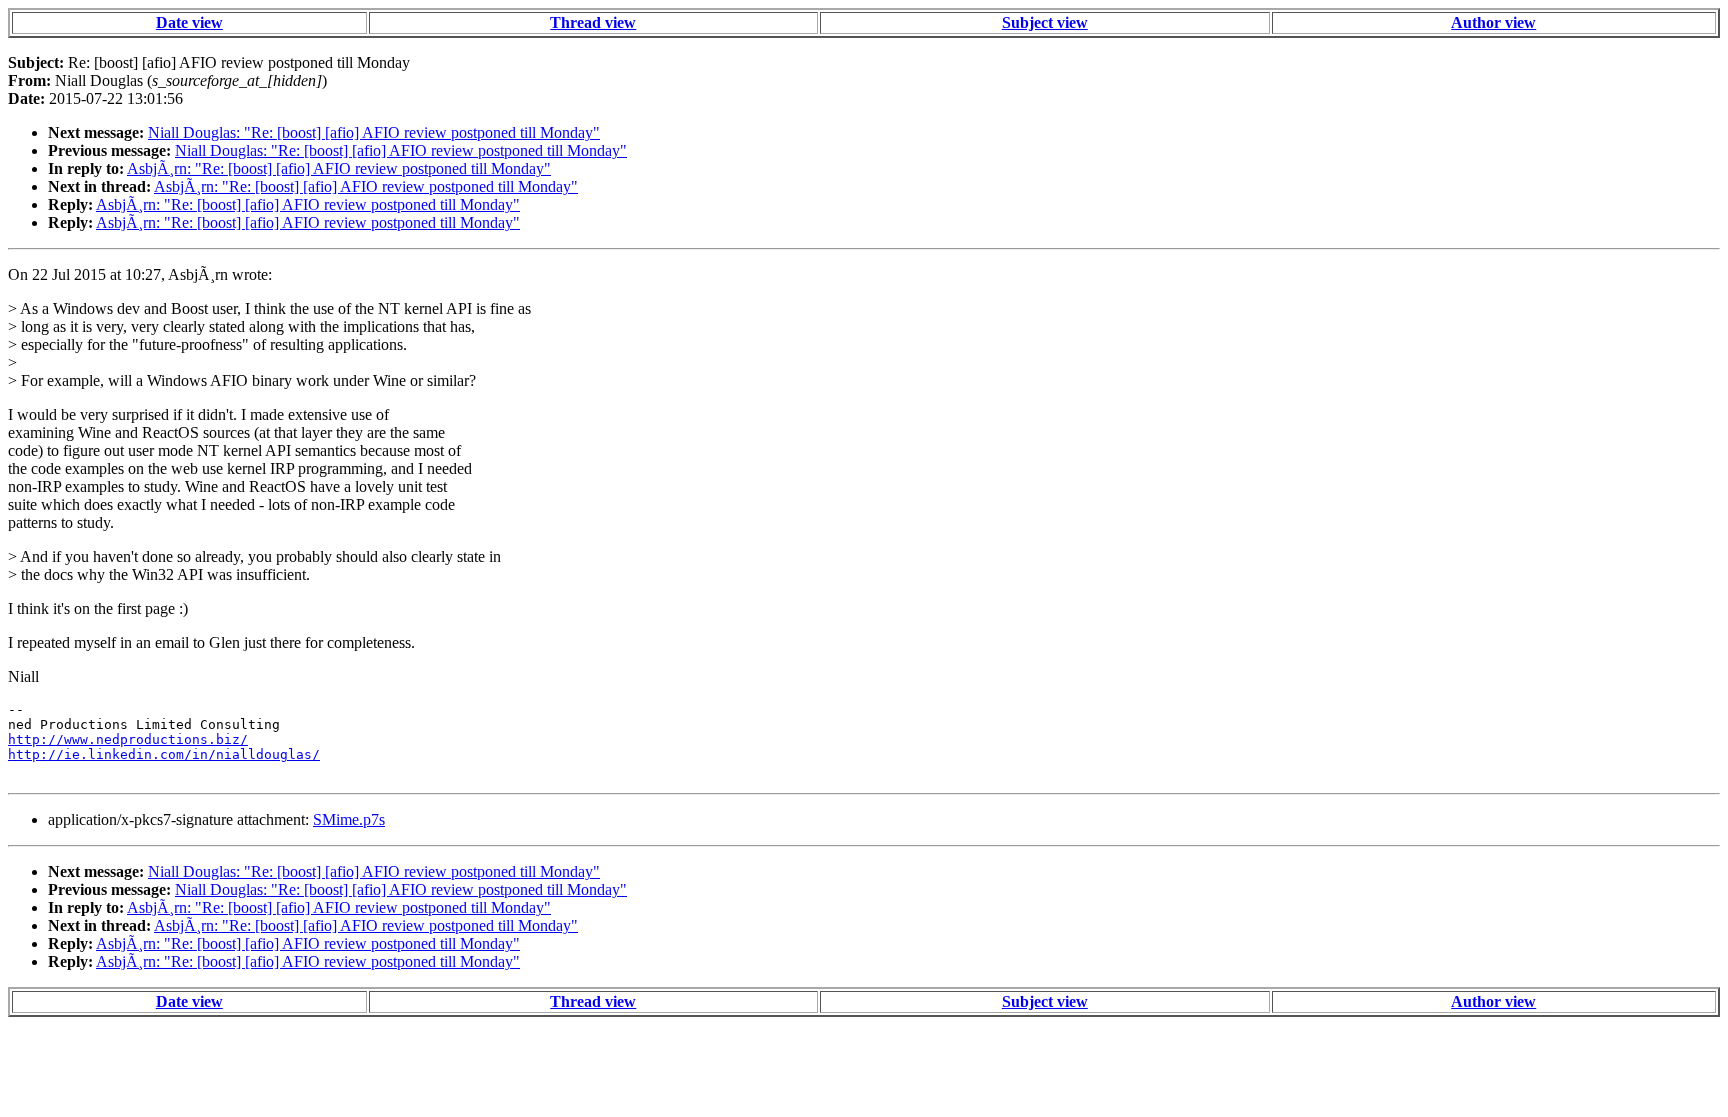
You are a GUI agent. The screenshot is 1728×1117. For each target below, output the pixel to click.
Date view (189, 22)
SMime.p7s (349, 819)
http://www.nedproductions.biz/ (128, 739)
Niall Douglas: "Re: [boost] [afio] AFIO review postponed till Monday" (374, 132)
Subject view (1045, 22)
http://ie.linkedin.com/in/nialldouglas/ (164, 754)
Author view (1493, 22)
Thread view (593, 22)
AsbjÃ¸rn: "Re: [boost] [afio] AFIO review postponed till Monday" (339, 168)
